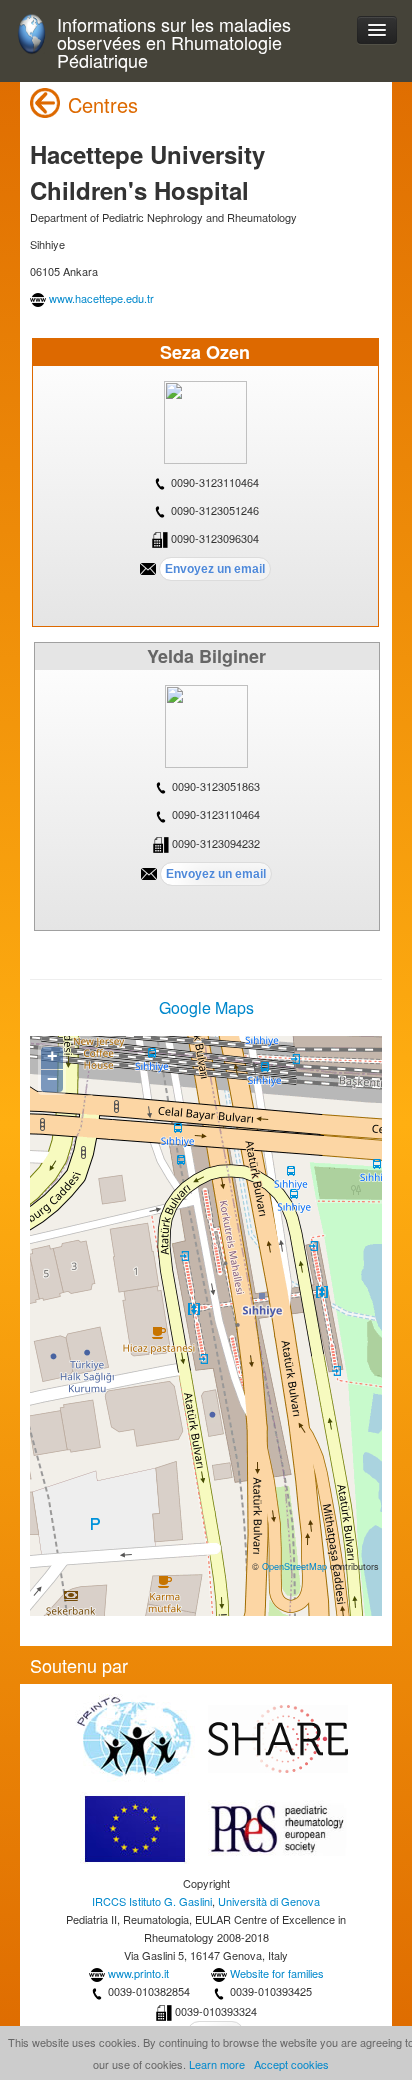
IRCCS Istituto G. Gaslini (152, 1901)
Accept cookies (291, 2064)
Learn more (217, 2064)
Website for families (277, 1973)
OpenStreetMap (294, 1566)
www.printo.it (138, 1973)
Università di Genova (269, 1901)
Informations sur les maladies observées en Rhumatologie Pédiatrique (174, 42)
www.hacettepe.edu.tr (101, 298)
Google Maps (206, 1007)
